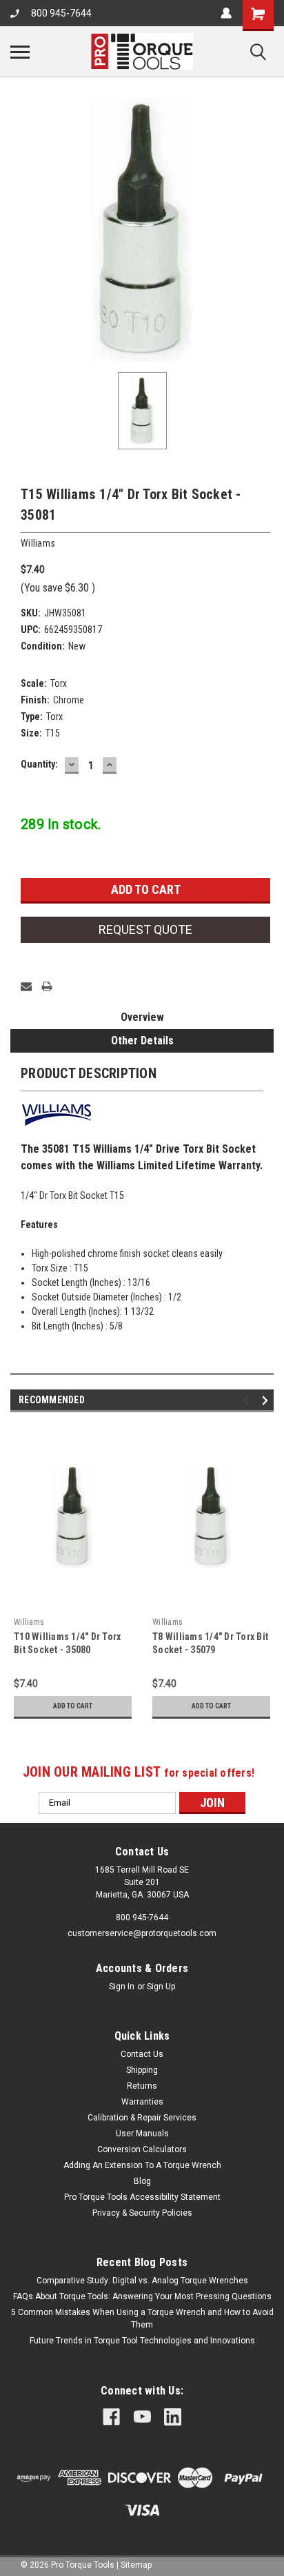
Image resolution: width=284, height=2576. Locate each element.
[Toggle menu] (20, 52)
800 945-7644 (61, 13)
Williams (29, 1622)
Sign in (122, 1987)
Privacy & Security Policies (142, 2213)
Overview (142, 1017)
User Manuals (142, 2134)
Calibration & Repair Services (142, 2118)
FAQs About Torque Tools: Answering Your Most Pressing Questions (142, 2296)
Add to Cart (73, 1706)
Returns (142, 2086)
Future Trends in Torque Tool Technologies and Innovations (142, 2341)
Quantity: (39, 764)
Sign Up (161, 1987)
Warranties (142, 2102)
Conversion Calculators (142, 2149)
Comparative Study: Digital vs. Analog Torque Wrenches (142, 2281)
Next (267, 1400)
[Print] (47, 986)
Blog (142, 2181)
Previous (248, 1400)
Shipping (142, 2070)
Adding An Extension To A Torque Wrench (142, 2165)
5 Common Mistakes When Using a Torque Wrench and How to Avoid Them (142, 2319)
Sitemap (136, 2565)
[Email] (26, 986)
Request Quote (145, 929)
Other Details (142, 1041)
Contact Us (142, 2054)
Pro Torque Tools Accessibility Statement (142, 2197)
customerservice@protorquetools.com (142, 1933)
